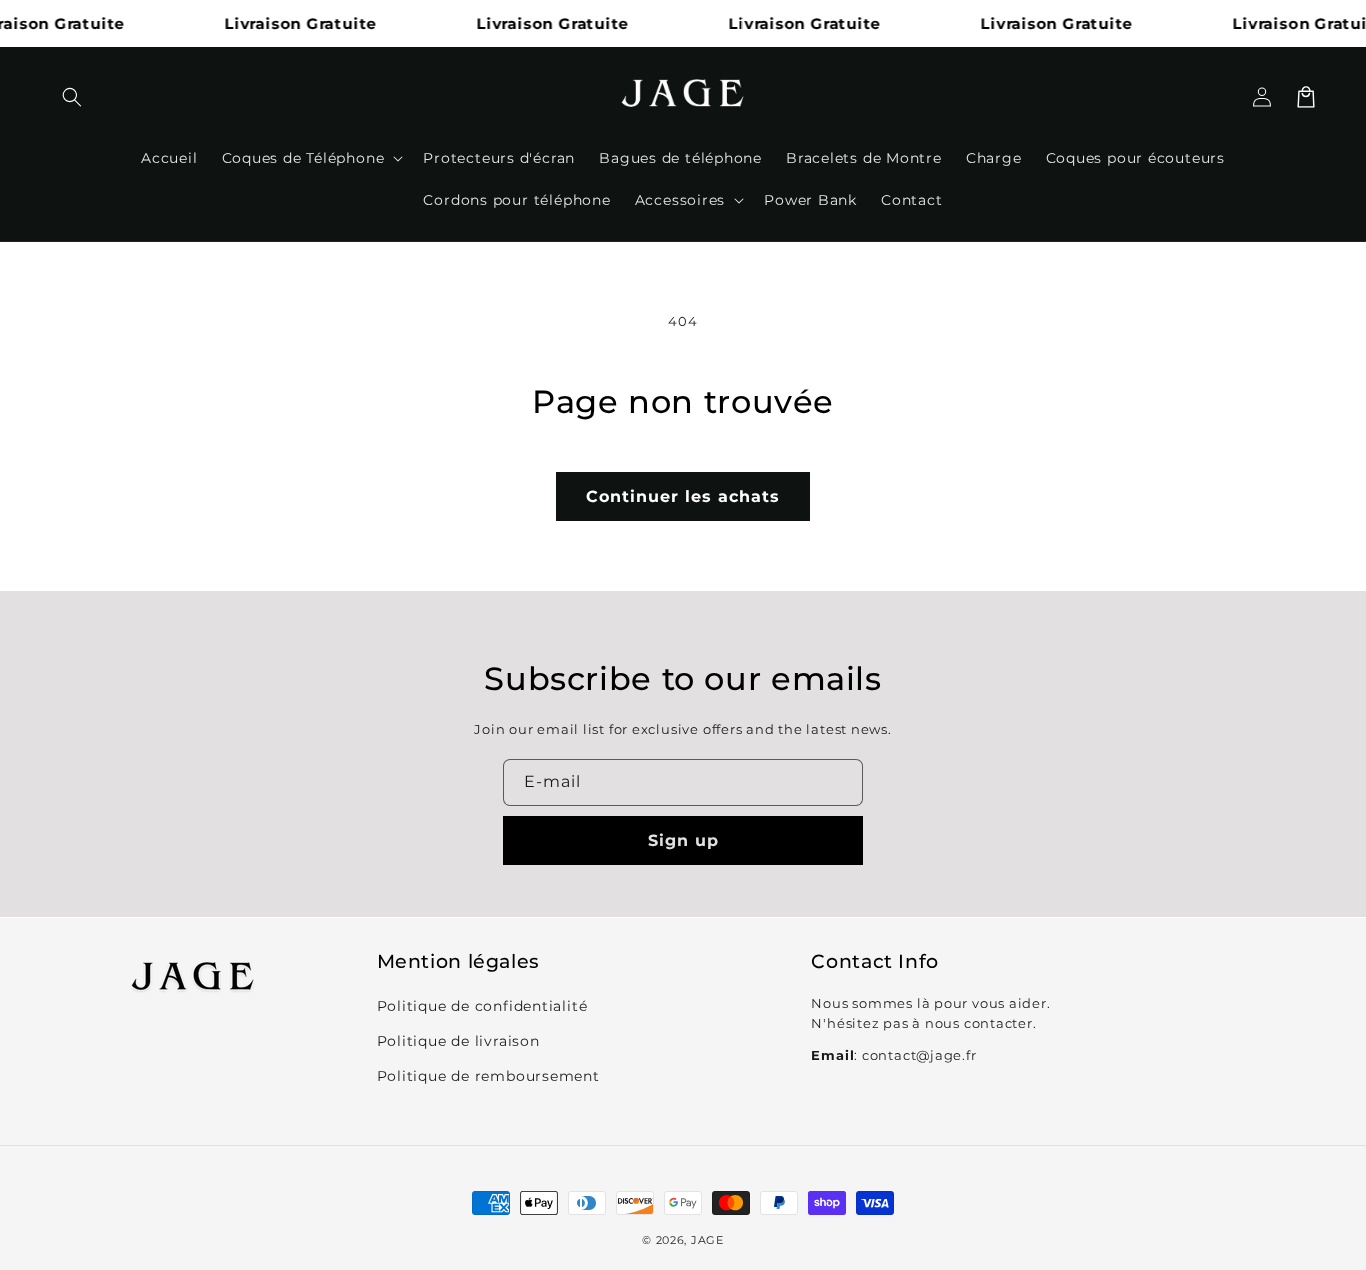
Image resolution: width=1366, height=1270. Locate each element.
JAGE (707, 1240)
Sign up (683, 840)
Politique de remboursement (488, 1076)
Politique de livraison (458, 1041)
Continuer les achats (683, 496)
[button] (72, 97)
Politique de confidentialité (482, 1006)
